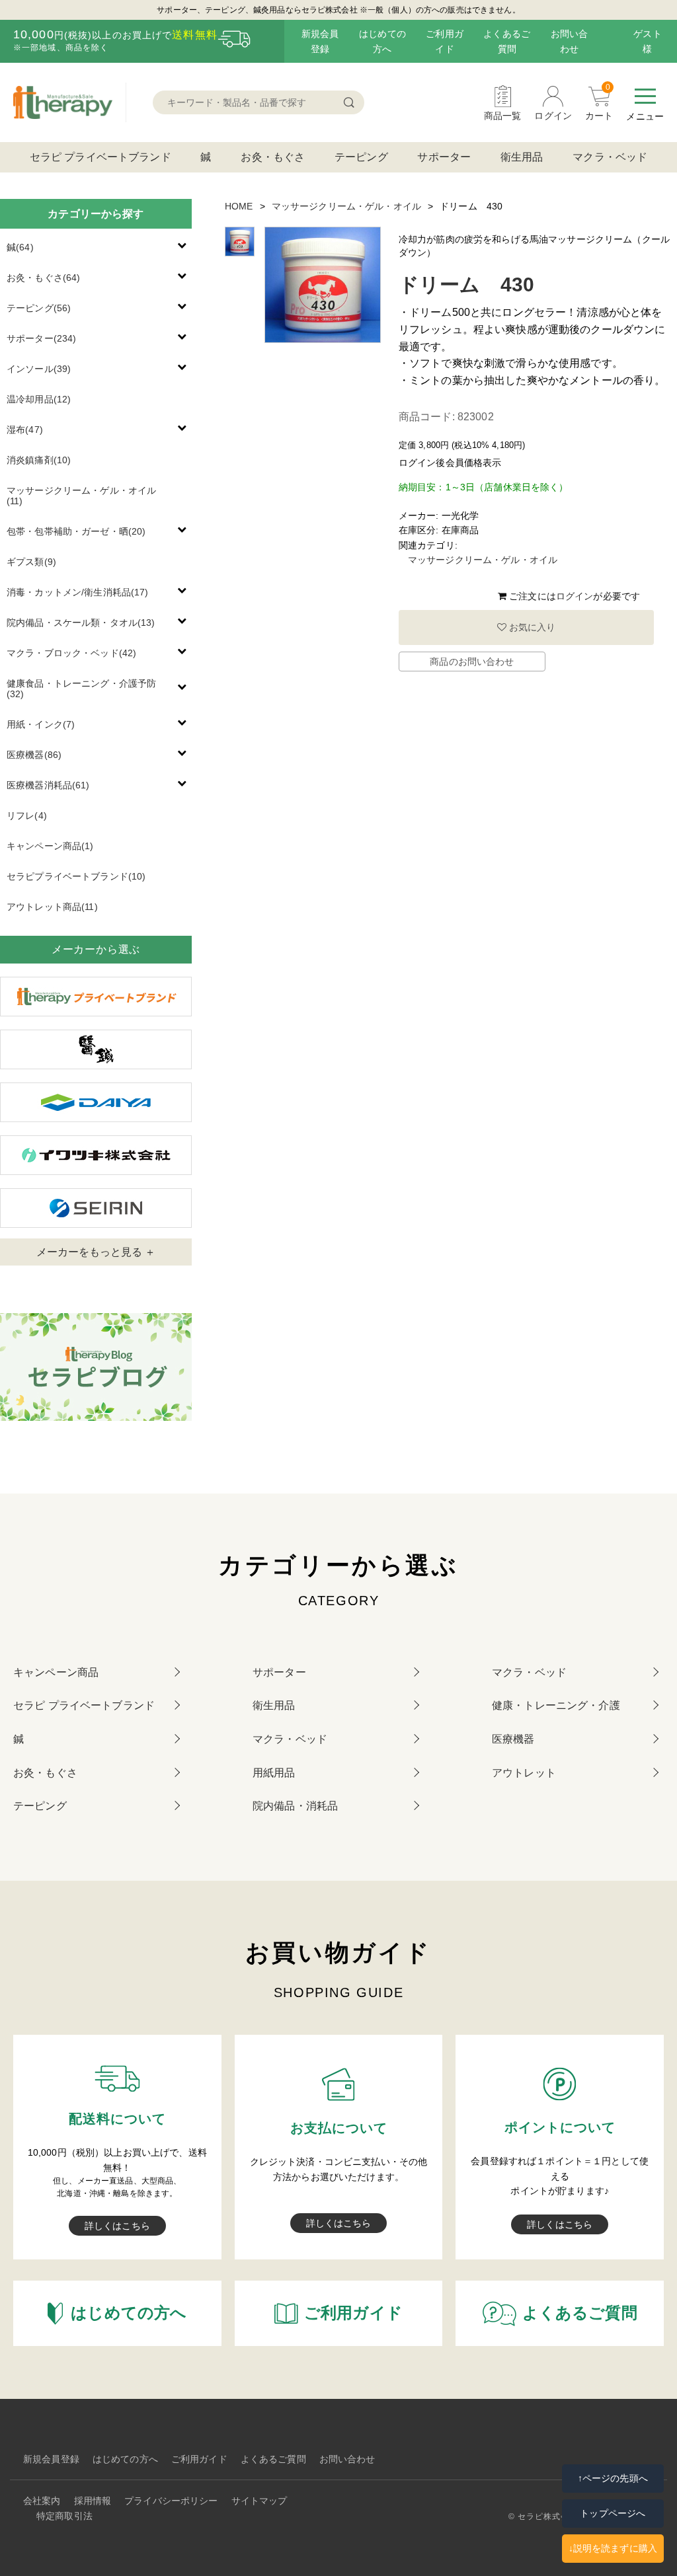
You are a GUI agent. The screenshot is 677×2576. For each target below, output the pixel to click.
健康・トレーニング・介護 (556, 1705)
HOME (239, 206)
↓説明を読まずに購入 (613, 2548)
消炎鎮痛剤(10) (39, 460)
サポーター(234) (41, 338)
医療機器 (513, 1739)
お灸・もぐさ (273, 157)
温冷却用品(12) (39, 399)
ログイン (575, 596)
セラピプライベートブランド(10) (76, 876)
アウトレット (524, 1773)
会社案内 (42, 2501)
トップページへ (613, 2513)
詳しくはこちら (117, 2226)
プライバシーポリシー (171, 2501)
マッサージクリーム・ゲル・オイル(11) (81, 496)
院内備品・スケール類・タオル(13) (81, 623)
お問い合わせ (347, 2459)
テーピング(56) (39, 308)
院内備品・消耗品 (295, 1806)
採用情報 (93, 2501)
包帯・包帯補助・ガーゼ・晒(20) (76, 531)
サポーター (444, 157)
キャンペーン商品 (56, 1672)
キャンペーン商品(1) (50, 846)
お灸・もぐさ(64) (43, 278)
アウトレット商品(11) (52, 907)
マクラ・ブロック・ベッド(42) (71, 653)
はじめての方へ (125, 2459)
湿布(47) (25, 430)
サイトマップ (259, 2501)
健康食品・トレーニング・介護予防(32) (81, 689)
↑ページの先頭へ (613, 2478)
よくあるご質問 (273, 2459)
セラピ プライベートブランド (100, 157)
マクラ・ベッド (610, 157)
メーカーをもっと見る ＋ (96, 1252)
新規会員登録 (51, 2459)
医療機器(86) (34, 755)
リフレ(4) (27, 815)
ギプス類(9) (31, 562)
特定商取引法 (64, 2516)
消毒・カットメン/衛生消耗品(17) (78, 592)
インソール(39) (39, 369)
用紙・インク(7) (41, 724)
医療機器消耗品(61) (48, 785)
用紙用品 (274, 1773)
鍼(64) (20, 247)
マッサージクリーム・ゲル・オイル (346, 206)
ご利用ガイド (199, 2459)
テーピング (361, 157)
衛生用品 (522, 157)
